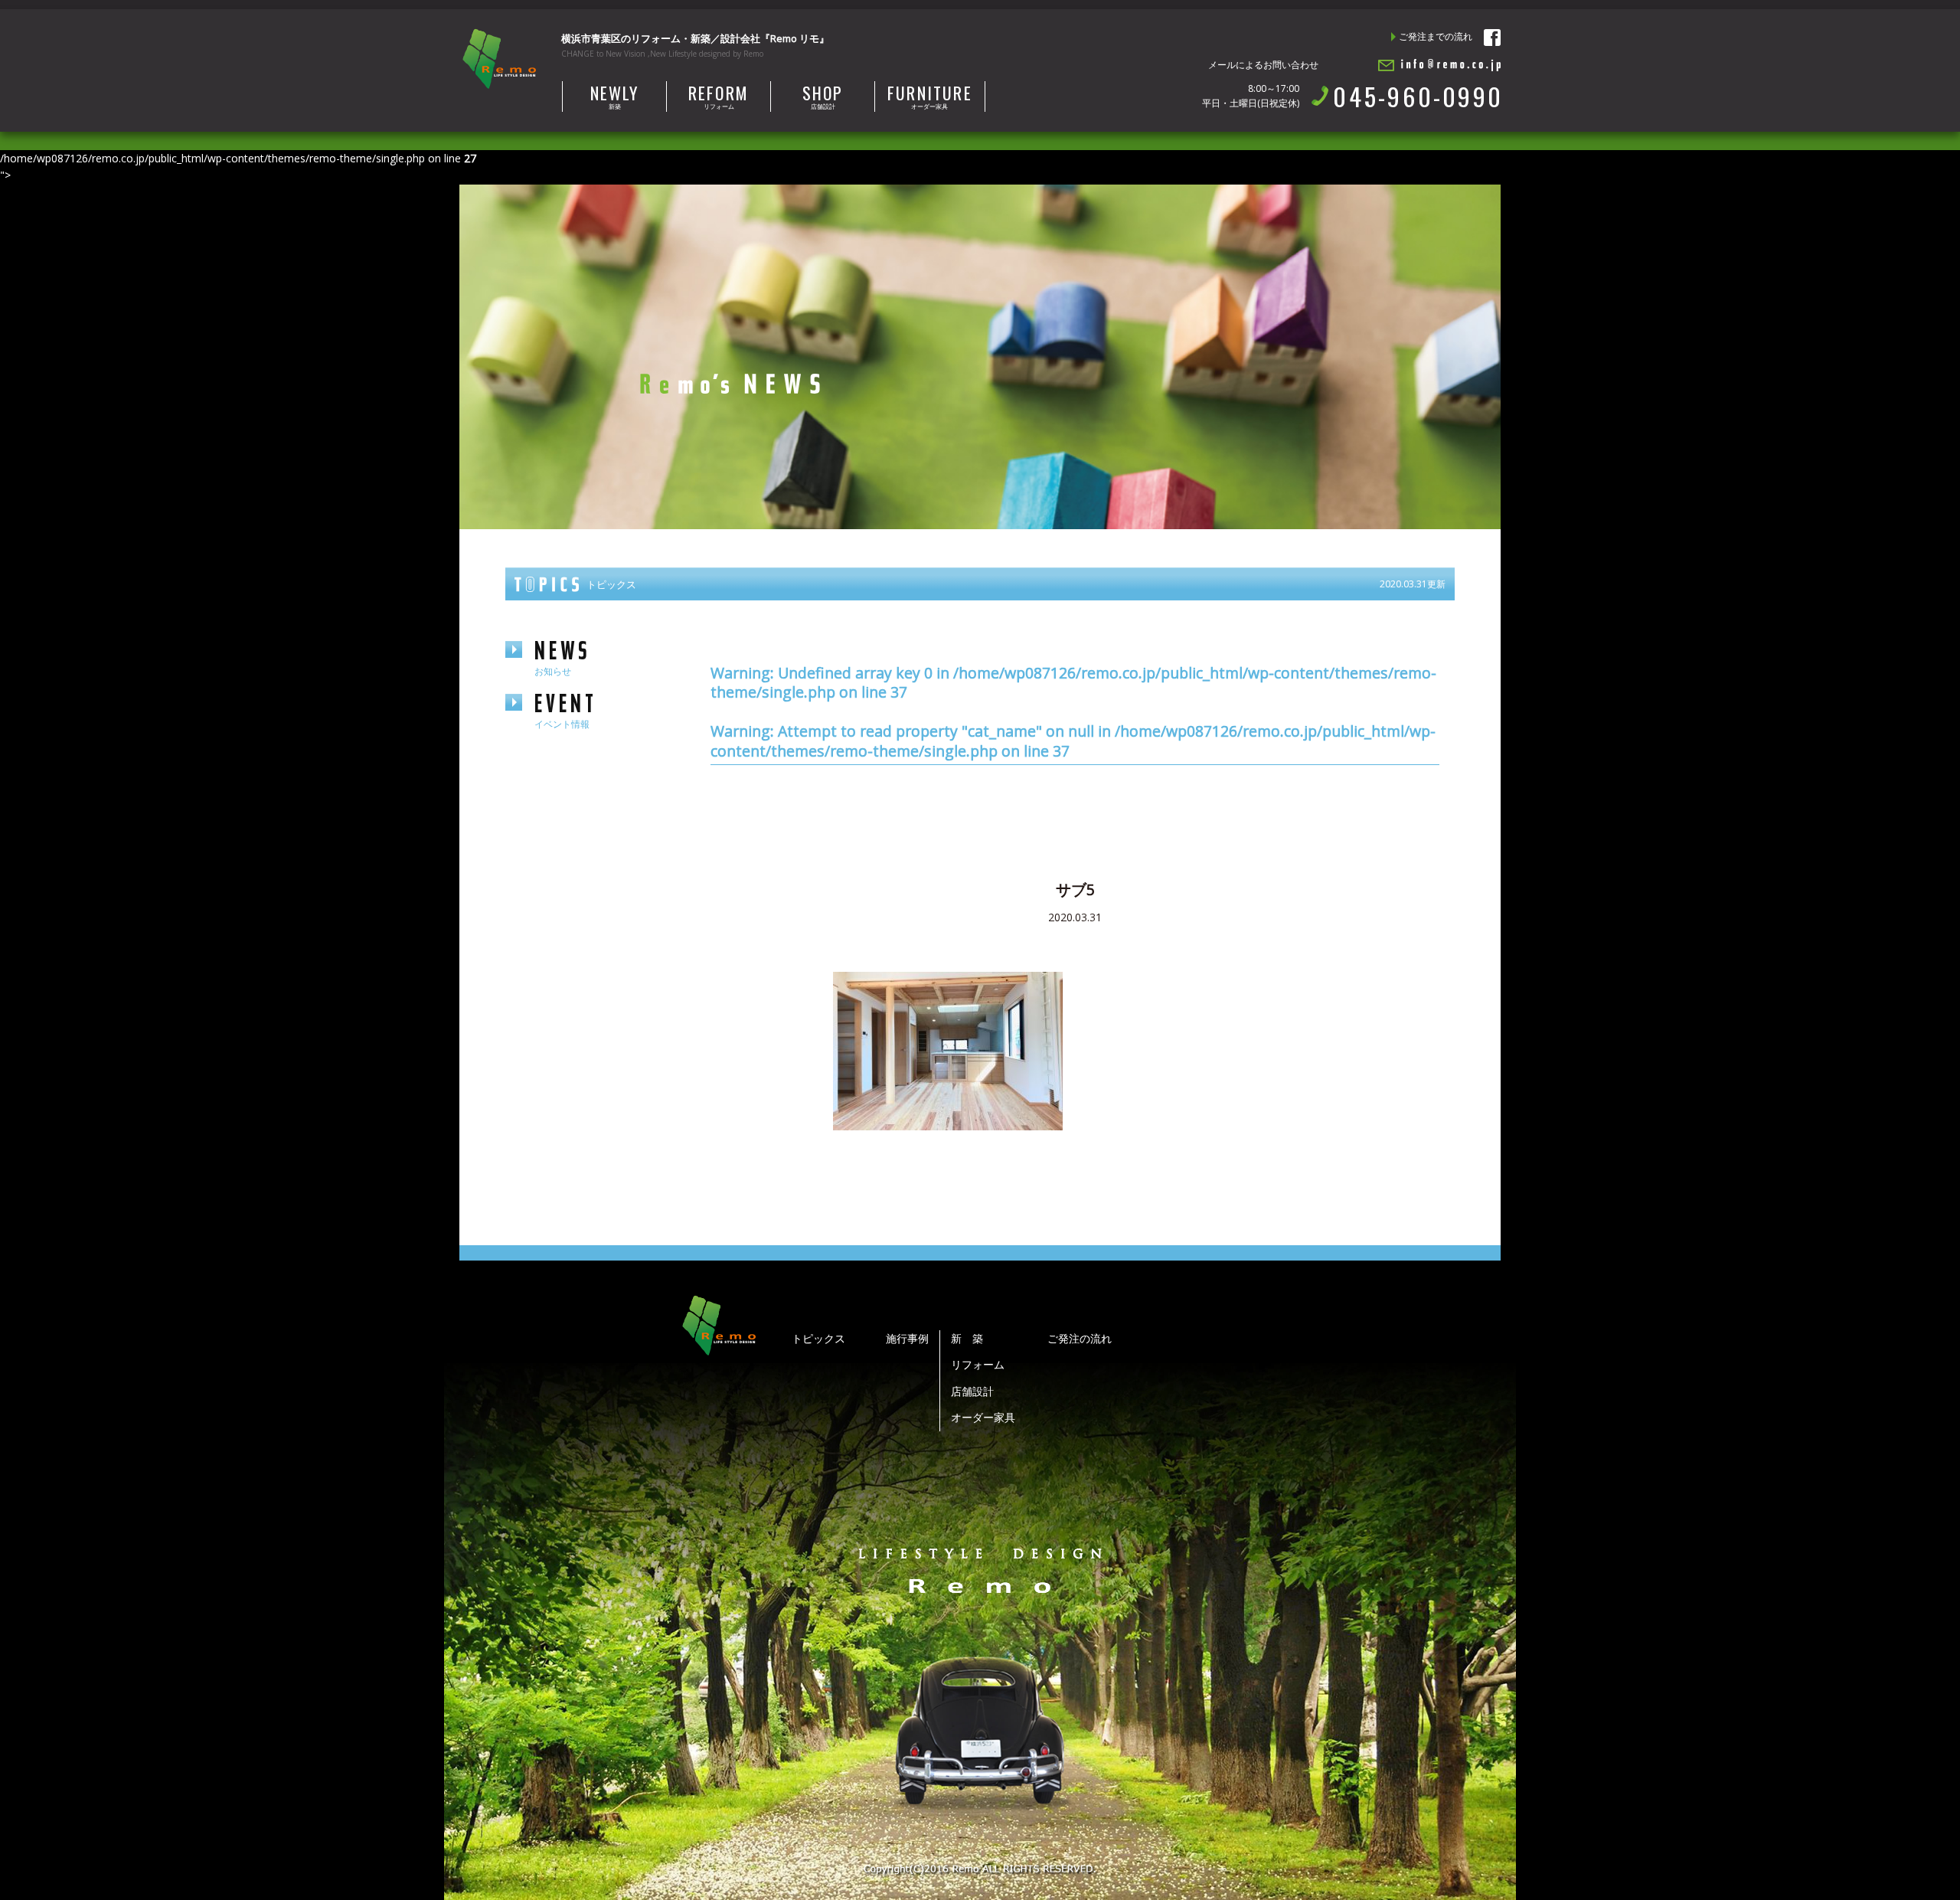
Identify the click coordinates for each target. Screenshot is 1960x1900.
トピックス (818, 1338)
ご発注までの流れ (1436, 36)
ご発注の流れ (1080, 1338)
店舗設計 (823, 96)
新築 (615, 96)
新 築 (967, 1338)
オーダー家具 (930, 96)
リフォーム (719, 96)
